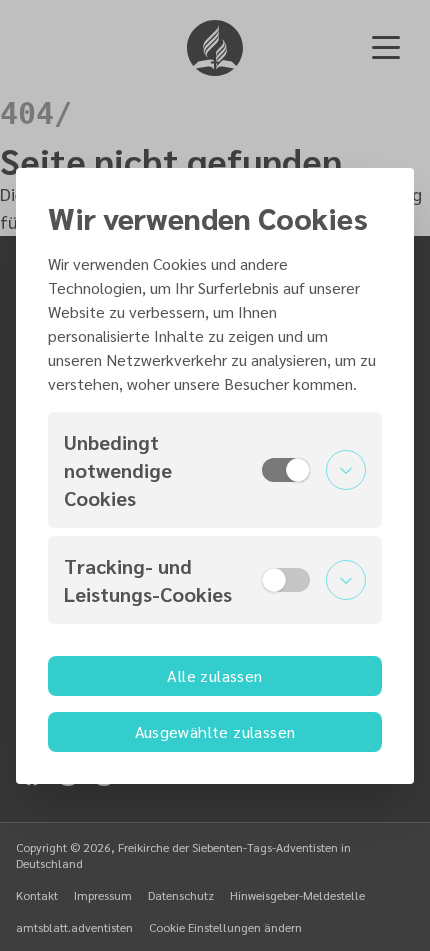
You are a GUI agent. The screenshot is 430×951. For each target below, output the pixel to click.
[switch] (286, 470)
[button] (215, 470)
